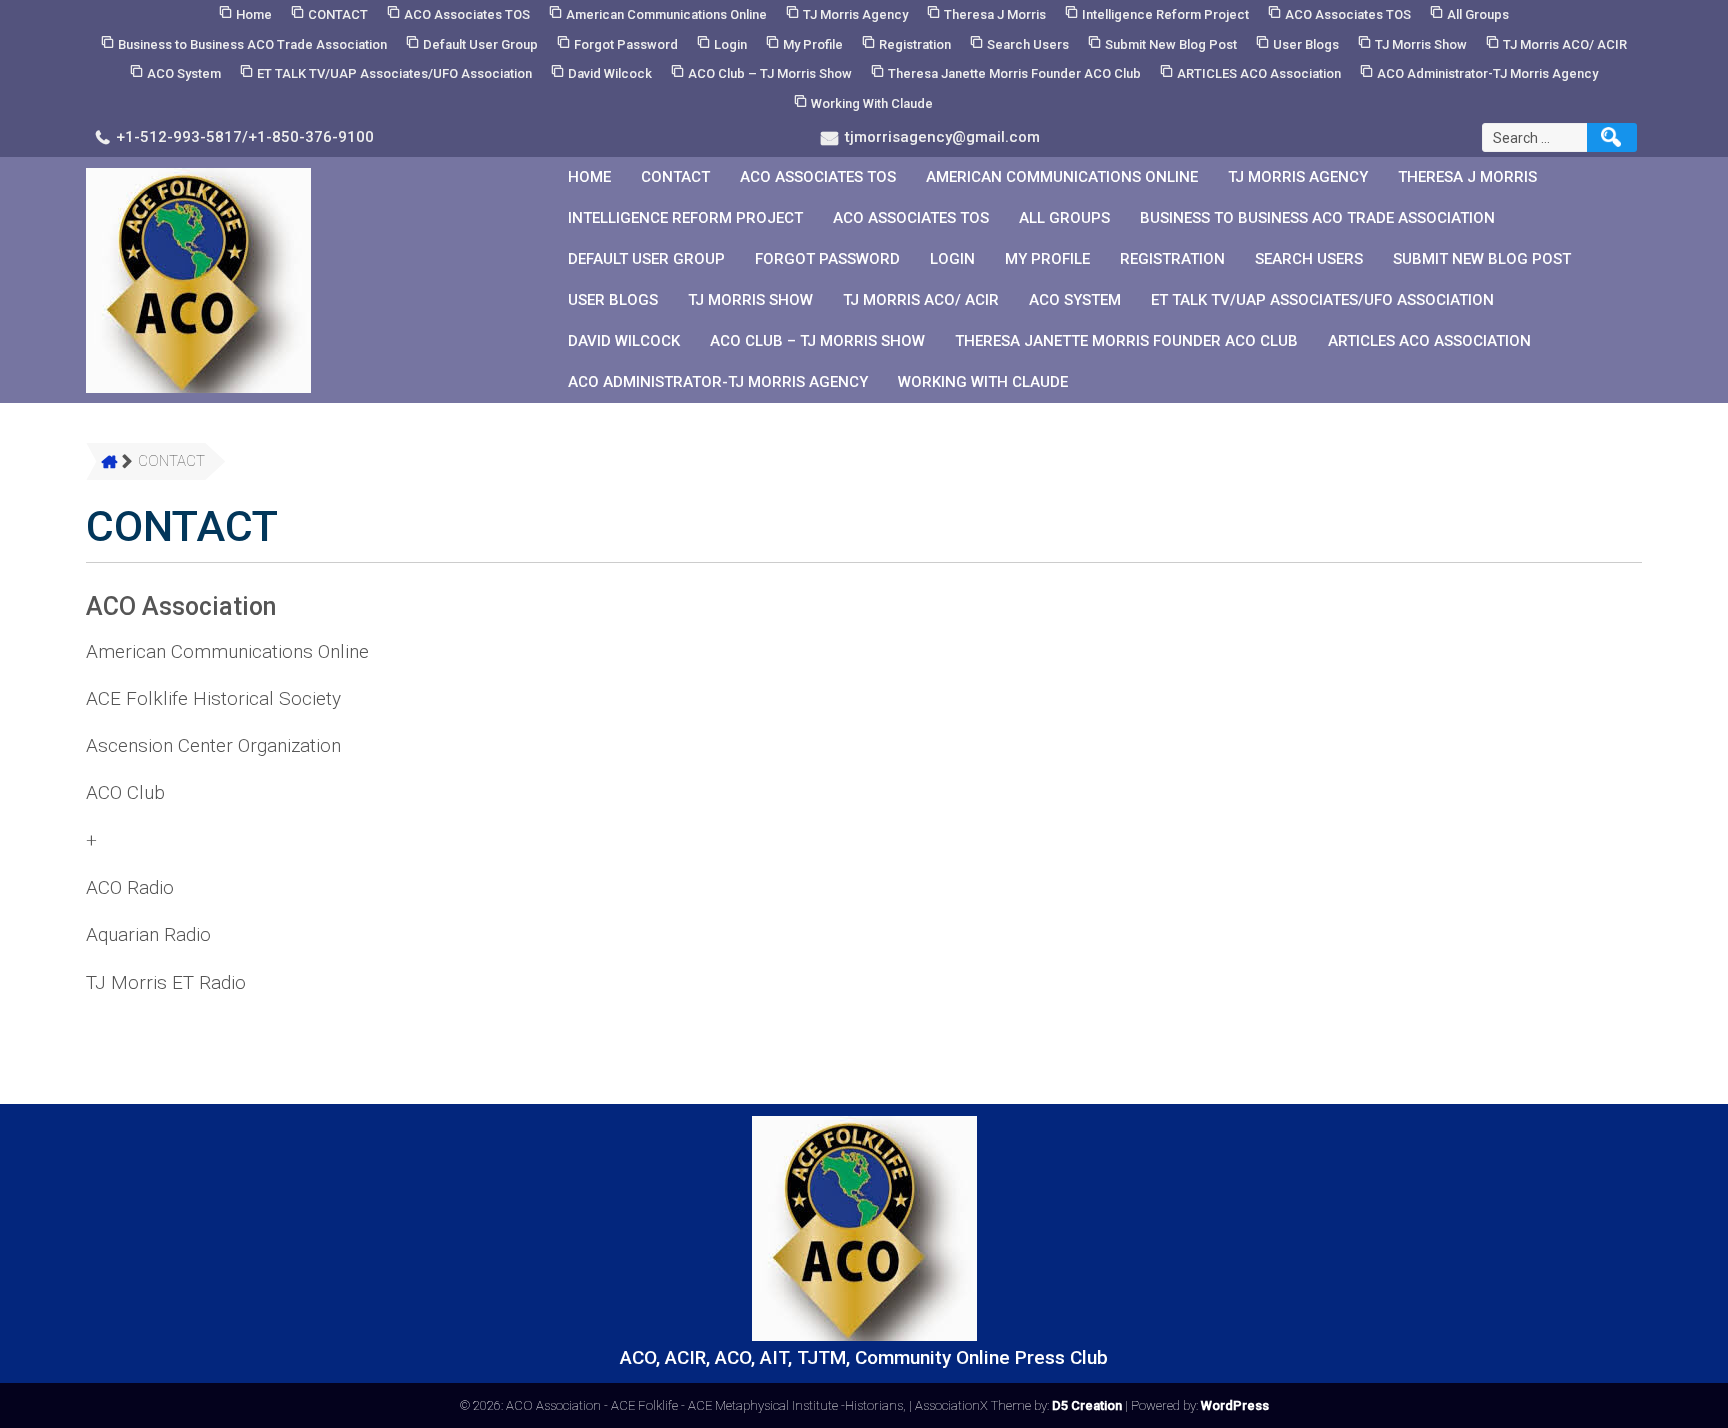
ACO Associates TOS (467, 14)
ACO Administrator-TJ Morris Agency (1487, 73)
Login (730, 44)
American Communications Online (666, 14)
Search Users (1028, 44)
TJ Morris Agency (855, 14)
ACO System (184, 73)
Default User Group (480, 44)
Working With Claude (872, 103)
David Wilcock (610, 73)
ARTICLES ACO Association (1259, 73)
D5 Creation (1087, 1405)
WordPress (1235, 1405)
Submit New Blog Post (1171, 44)
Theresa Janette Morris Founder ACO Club (1014, 73)
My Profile (813, 44)
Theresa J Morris (995, 14)
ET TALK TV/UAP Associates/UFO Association (394, 73)
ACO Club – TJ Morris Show (770, 73)
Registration (915, 44)
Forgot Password (626, 44)
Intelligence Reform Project (1165, 14)
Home (254, 14)
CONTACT (338, 14)
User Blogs (1306, 44)
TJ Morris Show (1421, 44)
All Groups (1478, 14)
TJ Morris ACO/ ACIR (1565, 44)
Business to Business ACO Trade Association (252, 44)
